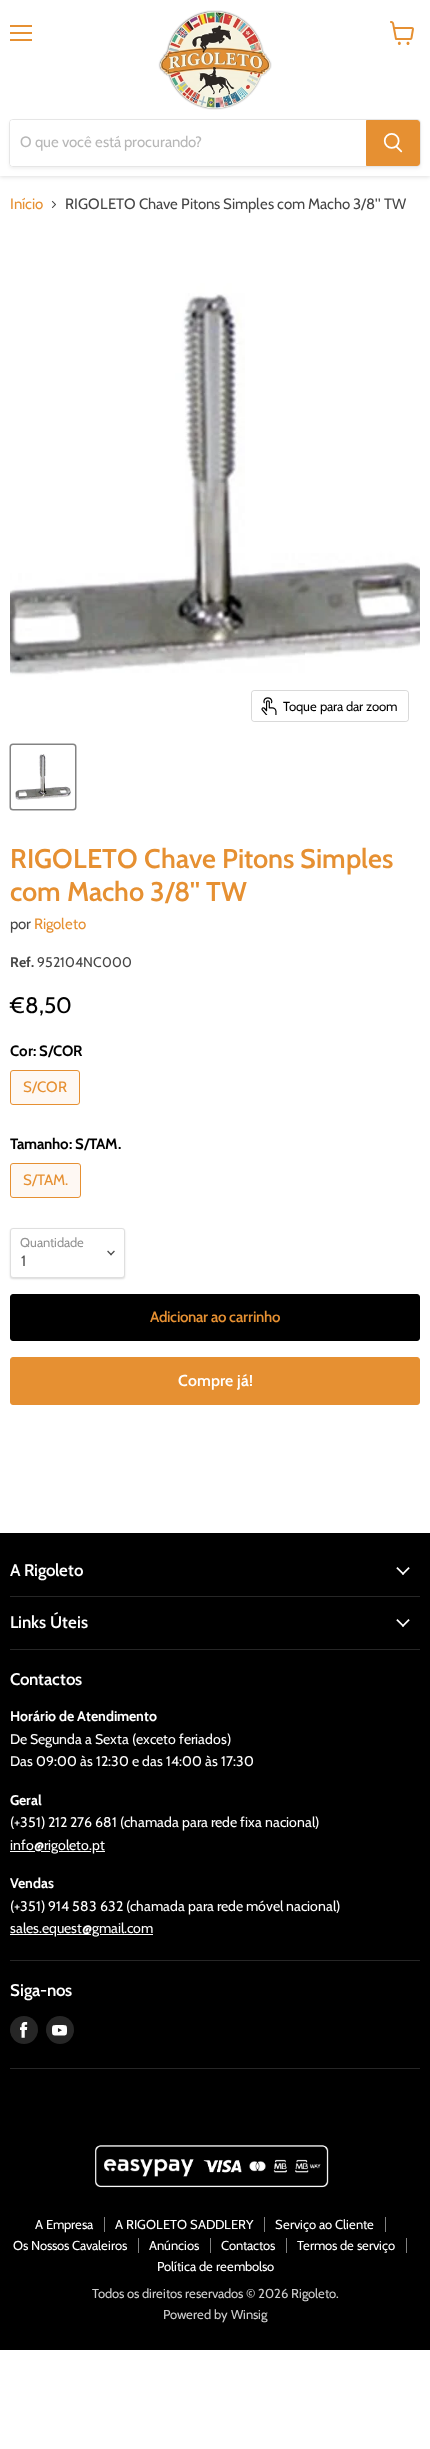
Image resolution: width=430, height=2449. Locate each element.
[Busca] (393, 143)
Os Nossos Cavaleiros (70, 2245)
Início (26, 204)
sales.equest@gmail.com (81, 1928)
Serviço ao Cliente (324, 2224)
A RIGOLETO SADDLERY (184, 2224)
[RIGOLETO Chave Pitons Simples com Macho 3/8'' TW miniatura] (43, 777)
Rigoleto (60, 924)
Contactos (248, 2245)
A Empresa (64, 2224)
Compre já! (215, 1380)
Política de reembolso (215, 2266)
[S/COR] (47, 1110)
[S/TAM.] (48, 1203)
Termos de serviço (346, 2245)
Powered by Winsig (215, 2314)
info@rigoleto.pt (57, 1845)
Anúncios (174, 2245)
